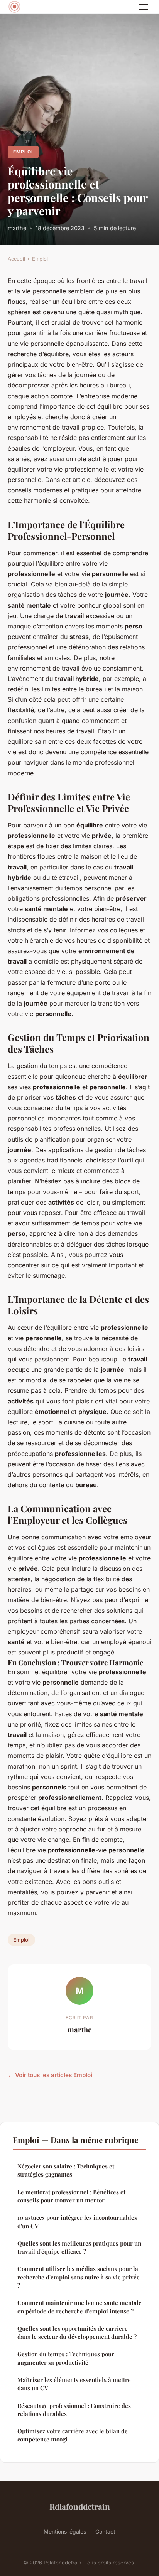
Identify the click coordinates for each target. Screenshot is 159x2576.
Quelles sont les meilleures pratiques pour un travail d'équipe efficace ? (79, 2247)
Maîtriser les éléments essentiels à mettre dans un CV (74, 2384)
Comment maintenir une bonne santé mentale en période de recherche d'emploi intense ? (79, 2307)
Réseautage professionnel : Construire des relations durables (74, 2410)
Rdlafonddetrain (80, 2506)
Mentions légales (65, 2531)
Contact (105, 2531)
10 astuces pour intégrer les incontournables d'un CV (77, 2221)
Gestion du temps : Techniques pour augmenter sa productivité (66, 2358)
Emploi (23, 152)
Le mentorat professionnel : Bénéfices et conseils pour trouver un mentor (71, 2196)
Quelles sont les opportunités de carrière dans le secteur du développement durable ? (77, 2333)
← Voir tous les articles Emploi (50, 2075)
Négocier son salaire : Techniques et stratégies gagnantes (66, 2170)
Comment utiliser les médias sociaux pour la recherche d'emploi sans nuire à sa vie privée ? (79, 2277)
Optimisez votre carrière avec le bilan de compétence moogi (73, 2435)
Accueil (16, 259)
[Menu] (144, 7)
